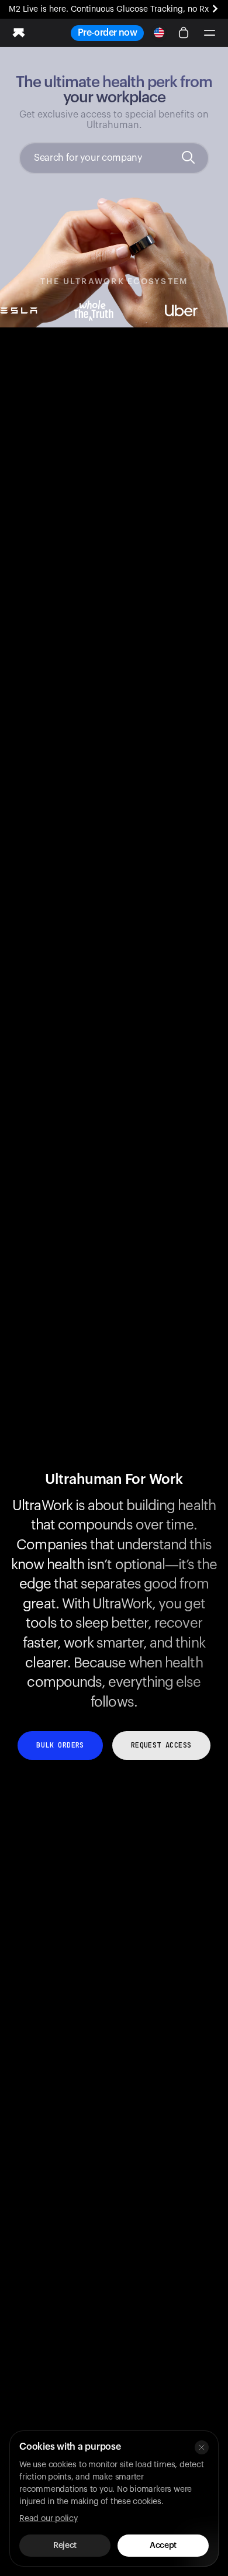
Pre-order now (107, 33)
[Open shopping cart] (184, 33)
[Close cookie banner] (202, 2447)
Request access (161, 1745)
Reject (65, 2546)
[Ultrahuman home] (19, 33)
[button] (209, 33)
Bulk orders (60, 1745)
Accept (163, 2546)
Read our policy (49, 2519)
